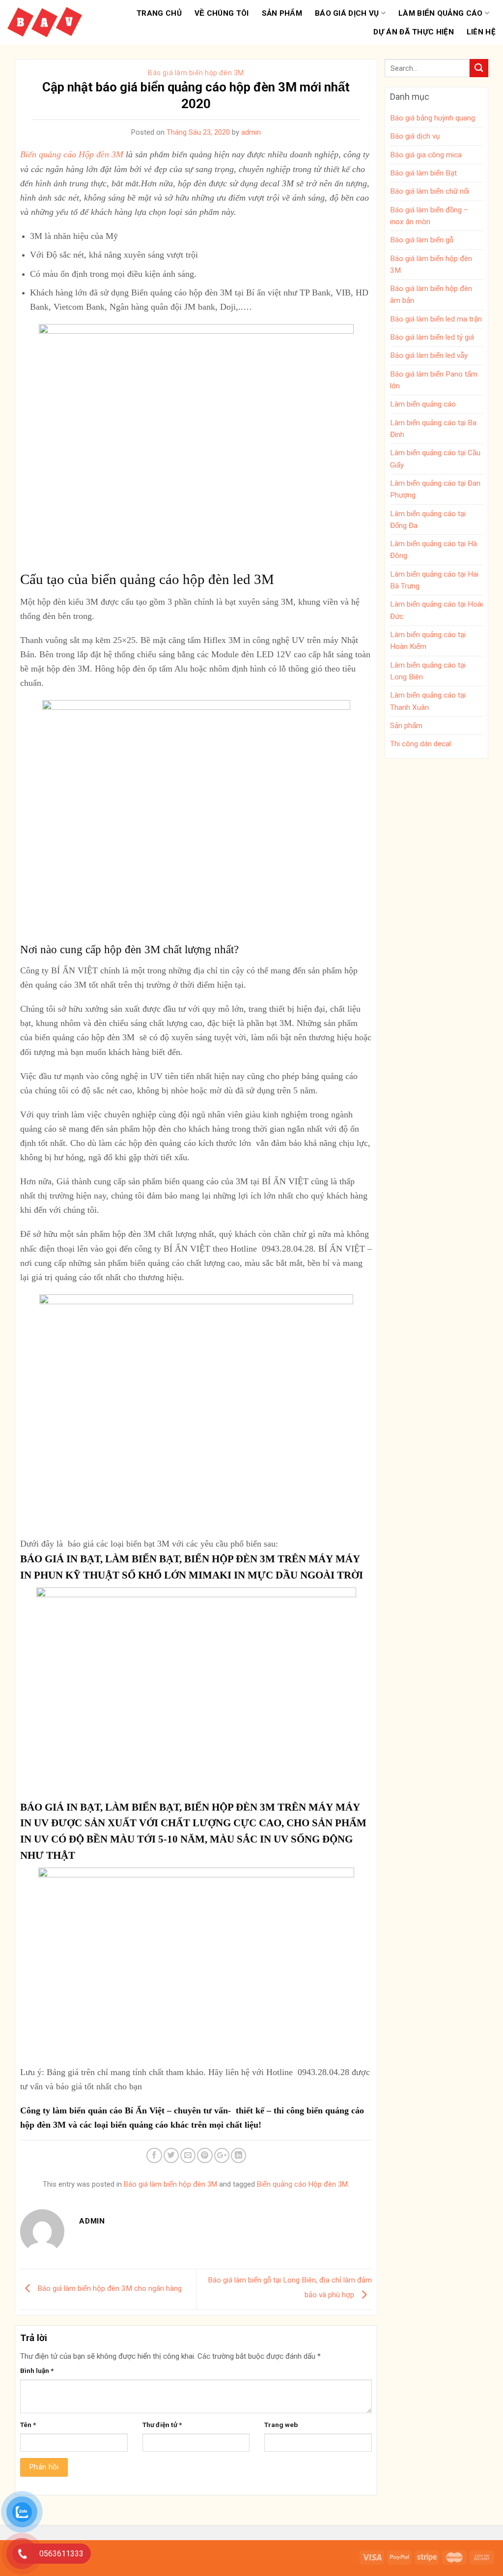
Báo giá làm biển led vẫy (429, 355)
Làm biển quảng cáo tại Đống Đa (428, 520)
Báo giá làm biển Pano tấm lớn (434, 380)
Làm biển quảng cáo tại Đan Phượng (435, 489)
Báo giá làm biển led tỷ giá (432, 337)
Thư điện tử (162, 2425)
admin (251, 132)
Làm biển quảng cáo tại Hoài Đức (436, 610)
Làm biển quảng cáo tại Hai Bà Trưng (434, 580)
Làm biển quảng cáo (440, 13)
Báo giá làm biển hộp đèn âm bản (431, 294)
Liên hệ (481, 32)
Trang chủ (159, 13)
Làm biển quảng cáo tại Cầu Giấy (435, 459)
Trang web (281, 2425)
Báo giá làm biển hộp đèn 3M (196, 73)
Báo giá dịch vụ (347, 13)
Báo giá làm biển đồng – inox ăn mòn (429, 216)
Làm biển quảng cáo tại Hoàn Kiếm (428, 641)
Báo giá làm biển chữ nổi (430, 191)
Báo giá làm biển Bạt (423, 173)
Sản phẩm (282, 13)
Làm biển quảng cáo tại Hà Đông (433, 550)
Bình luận (37, 2371)
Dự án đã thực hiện (413, 32)
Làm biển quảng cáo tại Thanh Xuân (428, 701)
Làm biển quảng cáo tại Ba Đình (433, 429)
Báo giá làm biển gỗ (422, 240)
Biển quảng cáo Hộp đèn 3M (72, 154)
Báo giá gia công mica (426, 155)
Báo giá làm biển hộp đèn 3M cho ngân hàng (109, 2289)
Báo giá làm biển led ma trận (436, 319)
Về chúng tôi (222, 13)
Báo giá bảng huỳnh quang (433, 118)
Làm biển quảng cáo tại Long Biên (428, 671)
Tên (28, 2425)
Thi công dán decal (420, 744)
